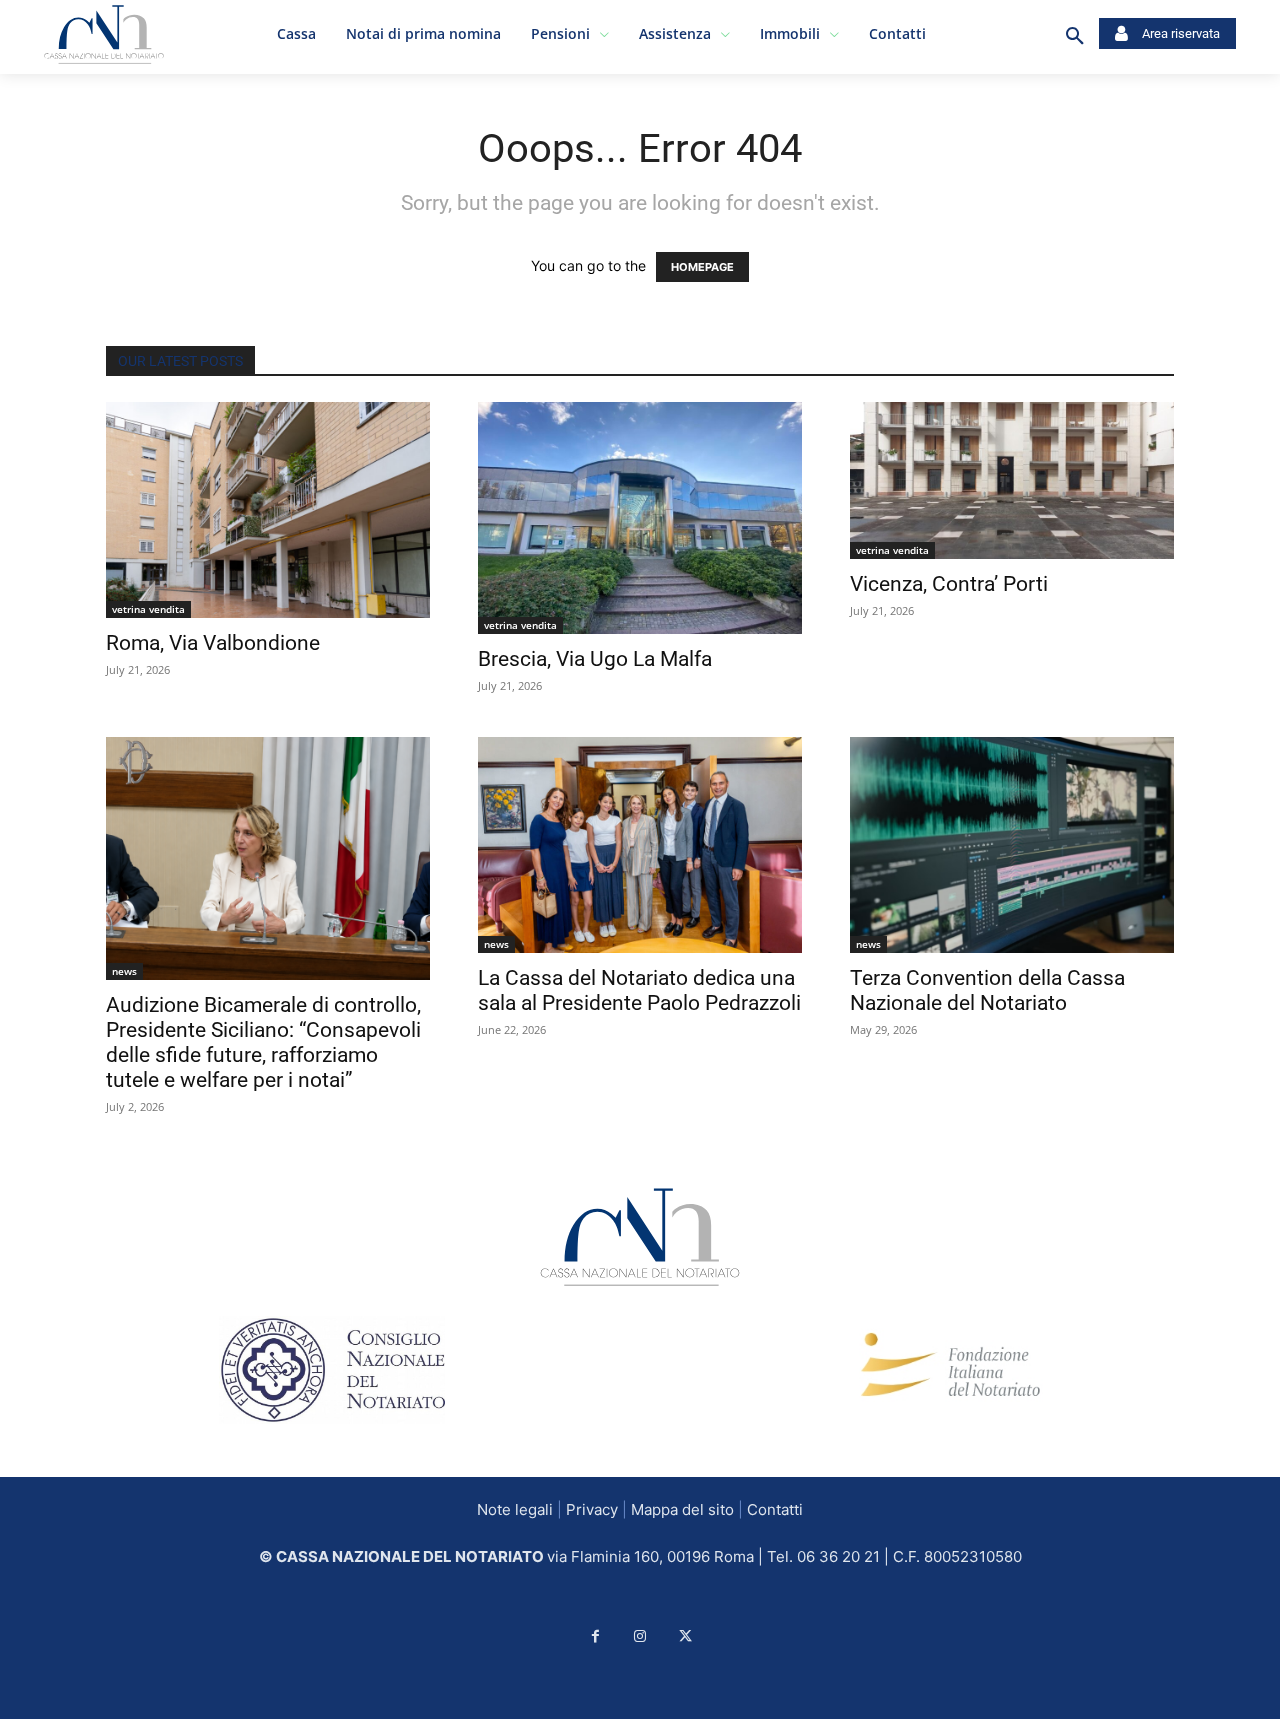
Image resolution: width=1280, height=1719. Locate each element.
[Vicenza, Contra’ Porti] (1012, 480)
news (124, 971)
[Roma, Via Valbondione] (268, 510)
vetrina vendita (148, 609)
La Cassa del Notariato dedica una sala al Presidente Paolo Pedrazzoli (639, 990)
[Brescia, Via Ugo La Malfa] (640, 518)
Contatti (775, 1509)
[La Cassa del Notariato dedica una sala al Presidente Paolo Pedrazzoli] (640, 845)
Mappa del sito (682, 1509)
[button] (1075, 37)
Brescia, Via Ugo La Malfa (595, 659)
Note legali (515, 1509)
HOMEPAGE (702, 267)
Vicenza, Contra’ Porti (949, 584)
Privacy (592, 1509)
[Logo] (60, 34)
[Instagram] (640, 1636)
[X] (685, 1636)
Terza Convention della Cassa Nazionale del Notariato (987, 990)
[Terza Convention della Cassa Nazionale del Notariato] (1012, 845)
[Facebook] (595, 1636)
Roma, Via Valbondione (213, 643)
